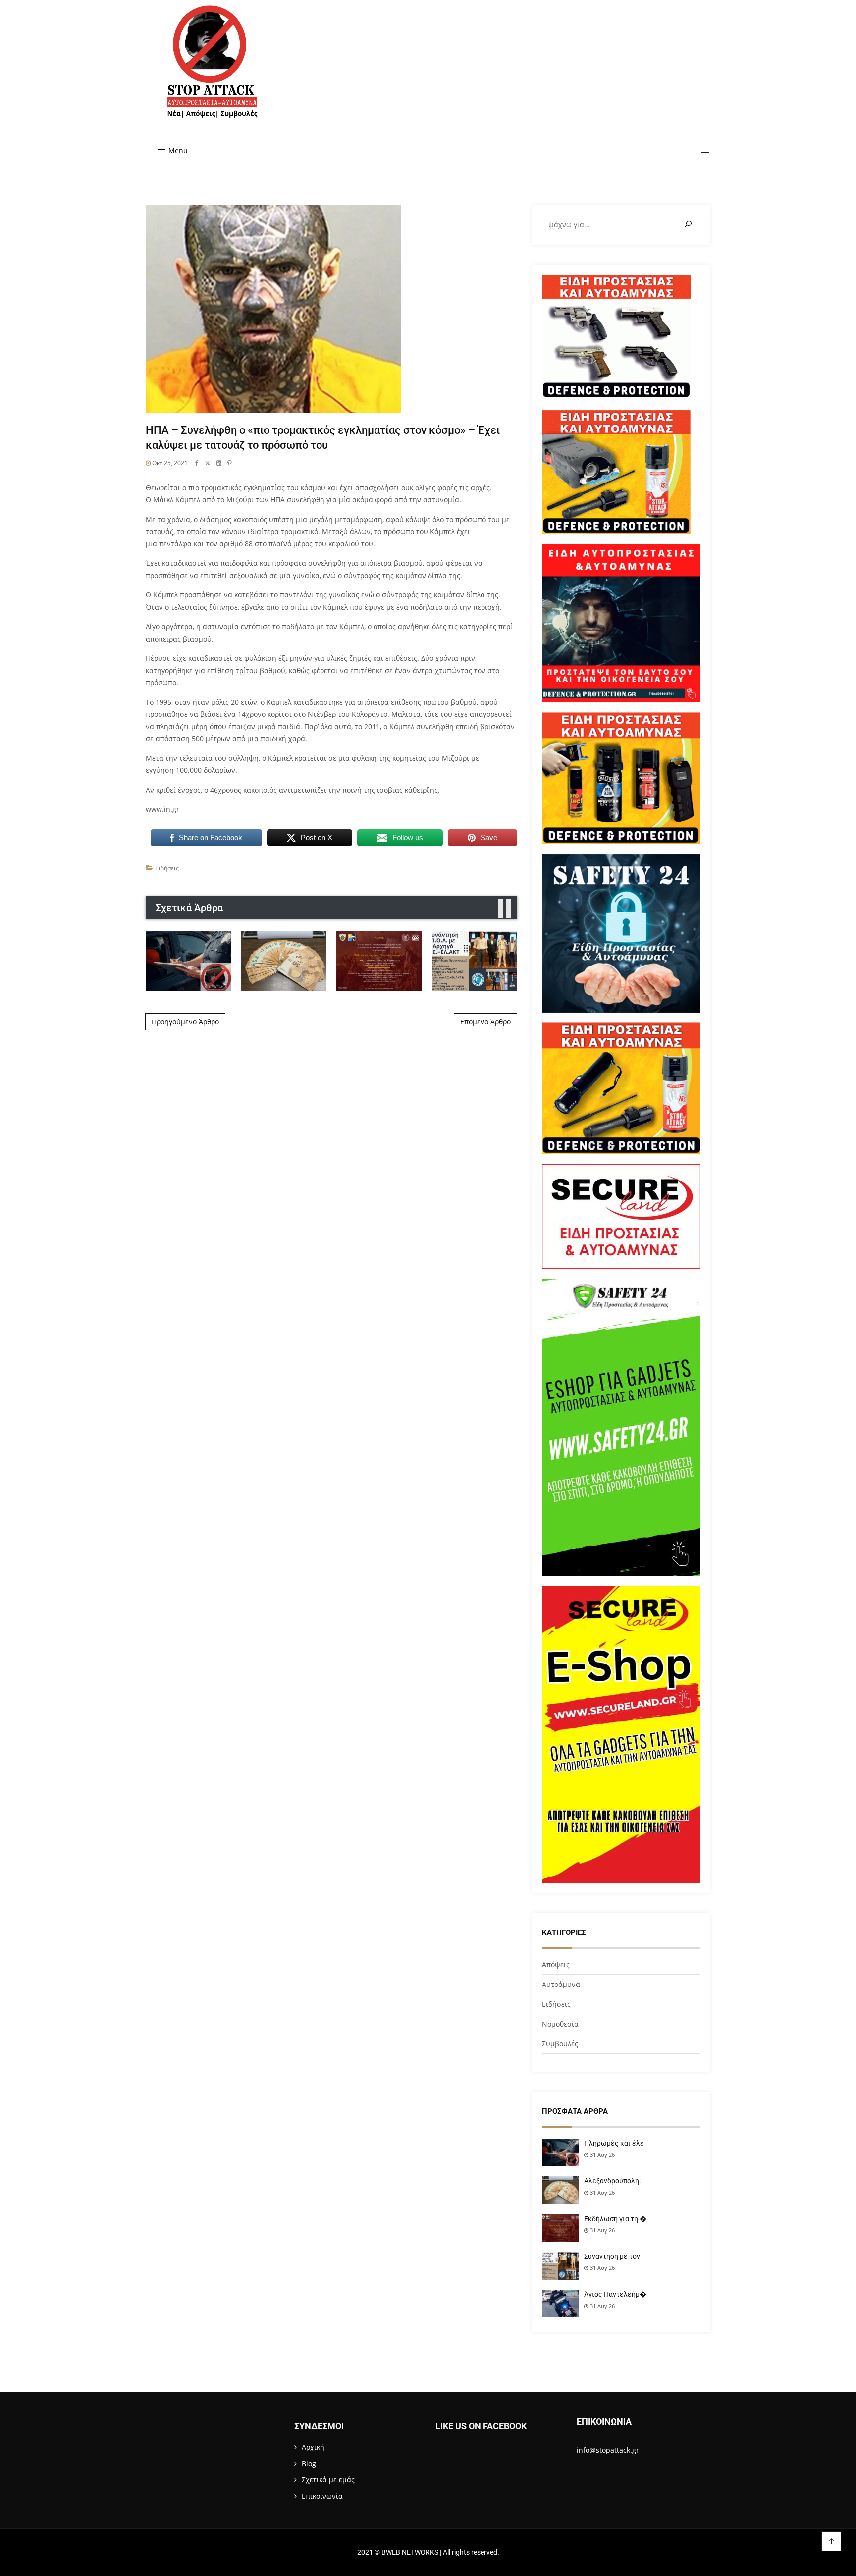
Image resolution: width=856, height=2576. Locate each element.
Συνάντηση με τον (612, 2256)
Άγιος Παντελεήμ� (615, 2294)
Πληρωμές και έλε (614, 2143)
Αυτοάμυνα (561, 1984)
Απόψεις (556, 1964)
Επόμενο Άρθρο (485, 1022)
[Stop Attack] (212, 73)
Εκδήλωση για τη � (615, 2219)
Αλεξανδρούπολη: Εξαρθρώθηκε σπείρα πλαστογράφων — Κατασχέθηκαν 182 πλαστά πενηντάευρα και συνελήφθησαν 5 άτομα (284, 961)
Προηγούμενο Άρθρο (185, 1022)
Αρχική (313, 2447)
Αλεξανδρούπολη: (612, 2181)
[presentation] (500, 909)
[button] (702, 153)
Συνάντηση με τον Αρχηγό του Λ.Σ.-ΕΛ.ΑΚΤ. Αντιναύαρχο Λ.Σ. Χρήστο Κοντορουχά (474, 961)
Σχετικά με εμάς (328, 2480)
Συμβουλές (560, 2044)
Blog (309, 2463)
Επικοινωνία (322, 2496)
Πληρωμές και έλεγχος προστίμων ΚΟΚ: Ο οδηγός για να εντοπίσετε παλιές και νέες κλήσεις (188, 961)
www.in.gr (162, 809)
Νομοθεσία (560, 2024)
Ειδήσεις (167, 868)
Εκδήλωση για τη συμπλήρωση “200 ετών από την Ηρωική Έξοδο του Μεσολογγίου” (379, 961)
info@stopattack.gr (608, 2450)
